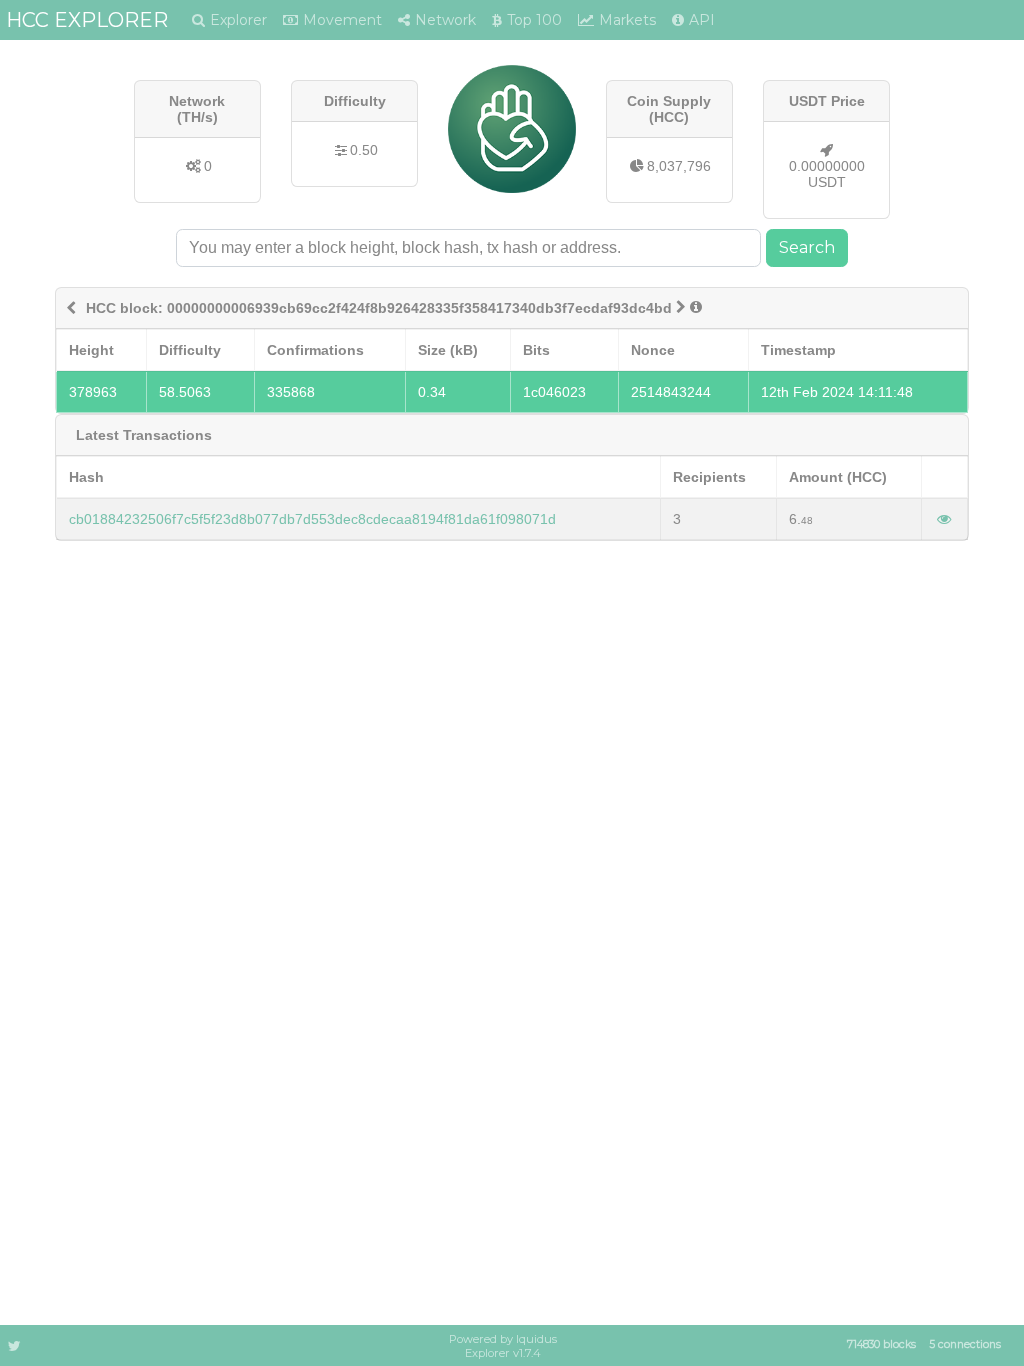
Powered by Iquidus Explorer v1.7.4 (503, 1346)
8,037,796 (679, 166)
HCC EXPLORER (87, 20)
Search (807, 247)
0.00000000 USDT (827, 174)
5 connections (965, 1344)
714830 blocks (881, 1344)
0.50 (364, 150)
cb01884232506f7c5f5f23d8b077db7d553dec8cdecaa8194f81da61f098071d (312, 519)
